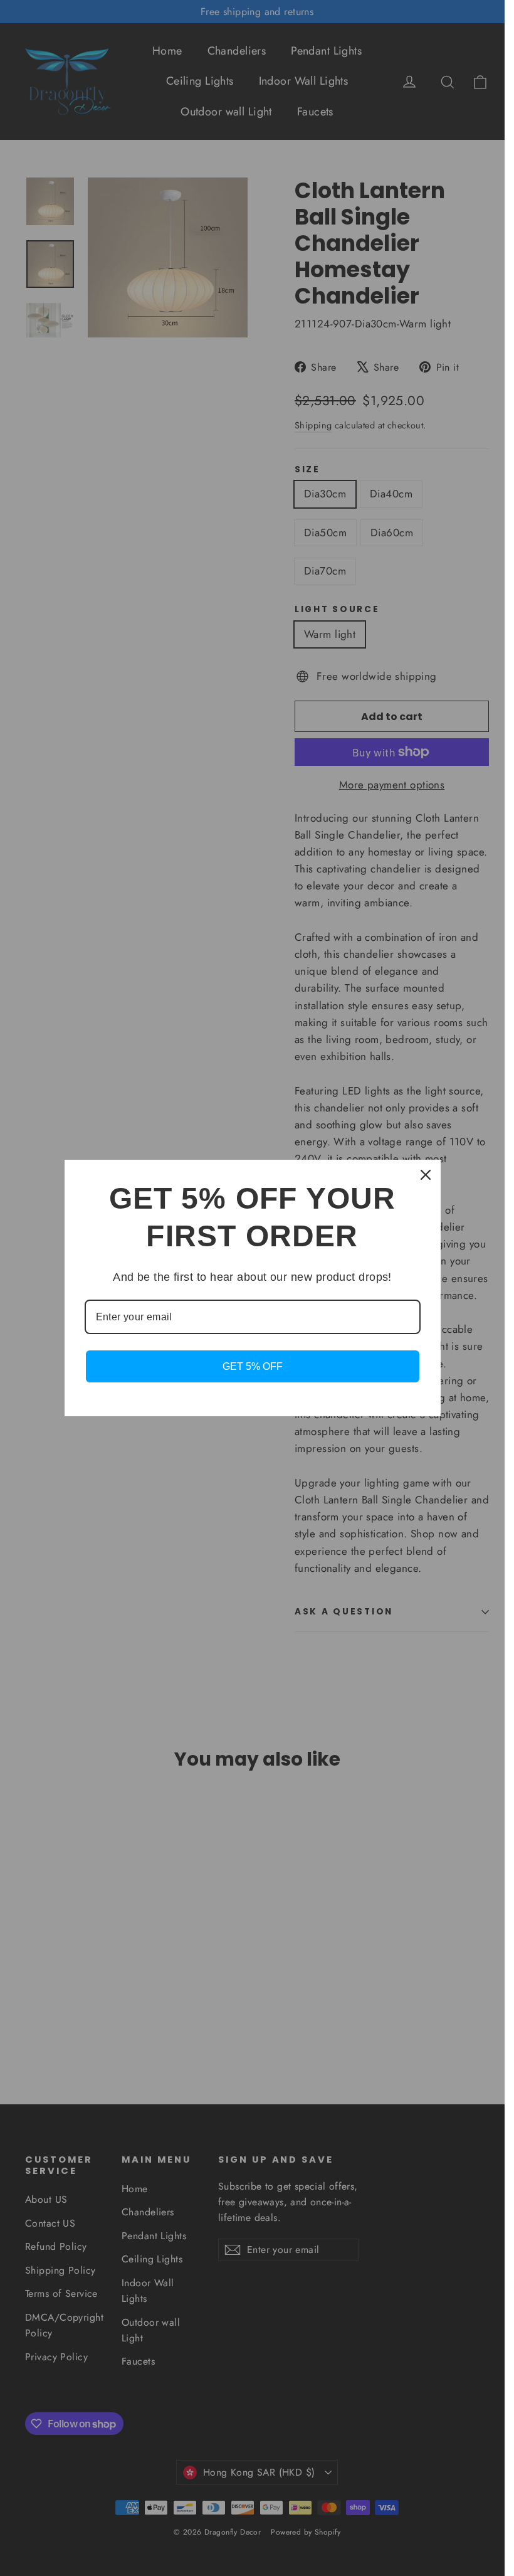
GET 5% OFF (253, 1366)
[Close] (426, 1175)
